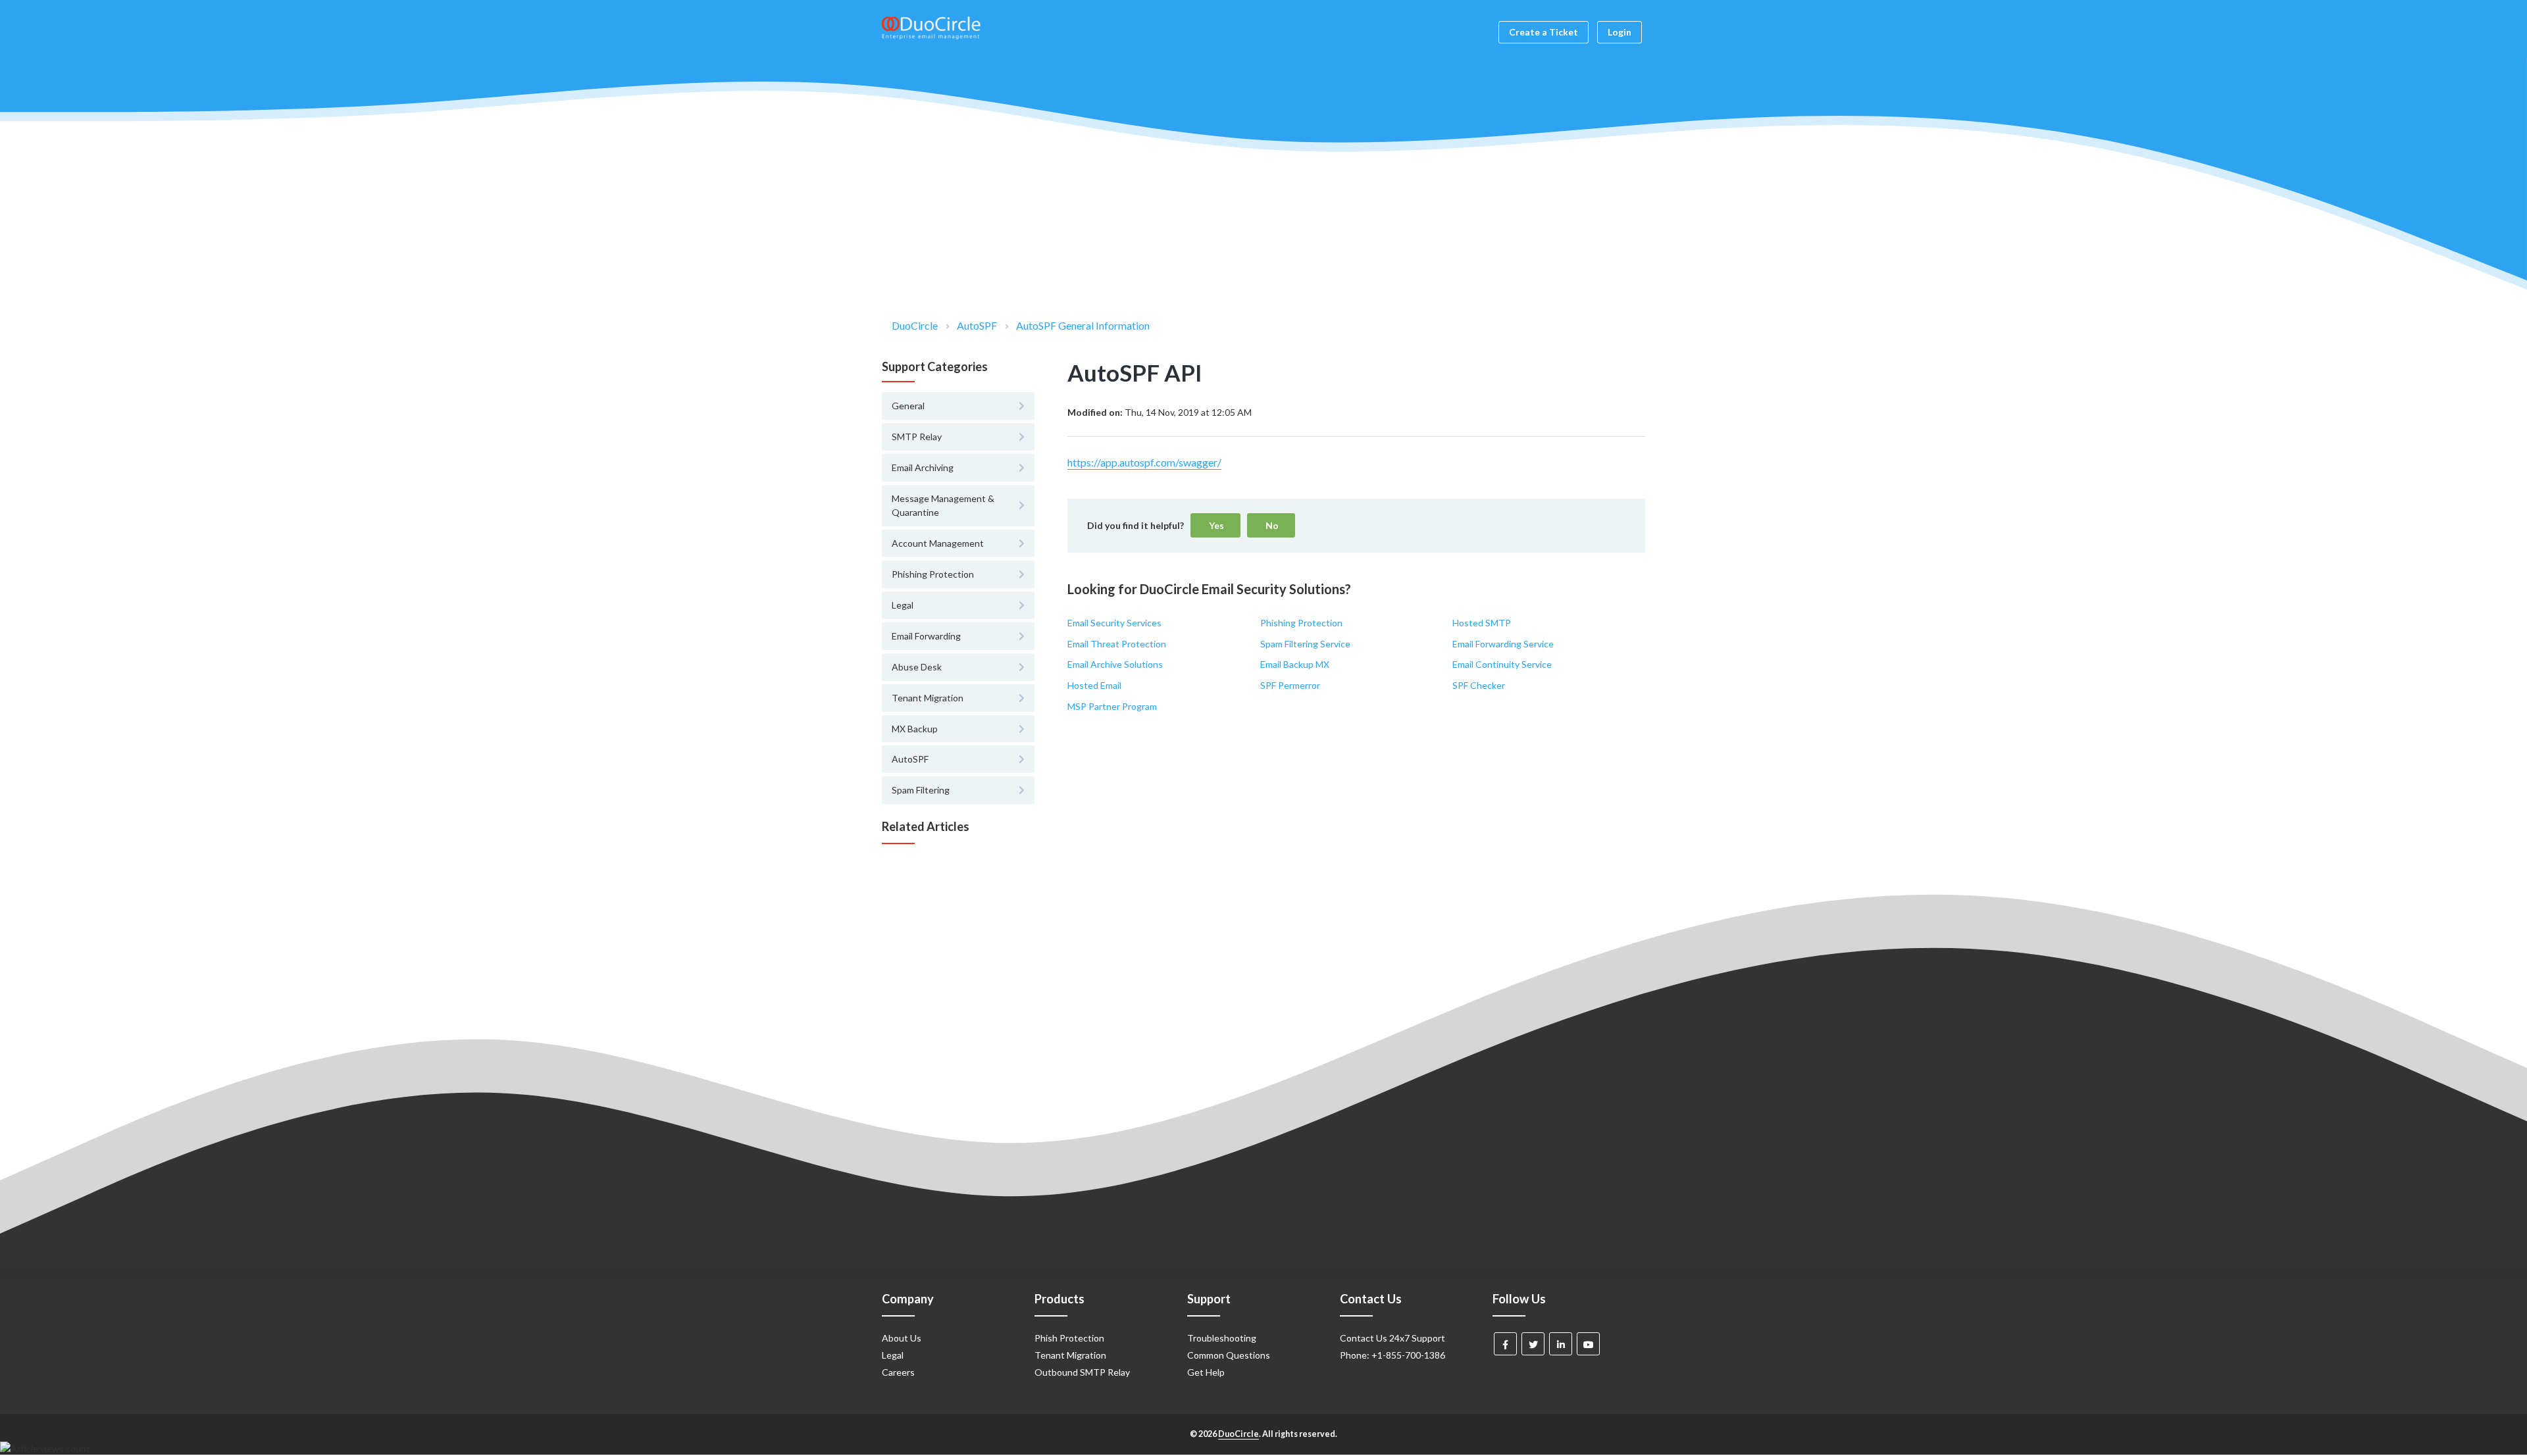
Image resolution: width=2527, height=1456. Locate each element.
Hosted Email (1094, 685)
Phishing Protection (1301, 623)
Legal (893, 1355)
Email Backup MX (1295, 664)
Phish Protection (1069, 1338)
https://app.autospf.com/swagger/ (1144, 462)
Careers (898, 1372)
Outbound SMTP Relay (1082, 1372)
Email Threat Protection (1117, 644)
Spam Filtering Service (1305, 644)
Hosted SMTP (1482, 623)
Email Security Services (1114, 623)
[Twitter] (1533, 1344)
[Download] (1239, 570)
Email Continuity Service (1502, 664)
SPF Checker (1479, 685)
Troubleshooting (1222, 1338)
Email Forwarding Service (1503, 644)
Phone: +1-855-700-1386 (1392, 1355)
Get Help (1206, 1372)
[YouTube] (1588, 1344)
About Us (902, 1338)
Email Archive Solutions (1115, 664)
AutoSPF (977, 325)
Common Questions (1229, 1355)
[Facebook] (1505, 1344)
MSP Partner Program (1112, 706)
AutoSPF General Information (1083, 325)
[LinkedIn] (1561, 1344)
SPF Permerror (1290, 685)
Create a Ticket (1544, 32)
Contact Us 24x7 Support (1392, 1338)
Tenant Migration (1070, 1355)
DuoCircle (915, 325)
